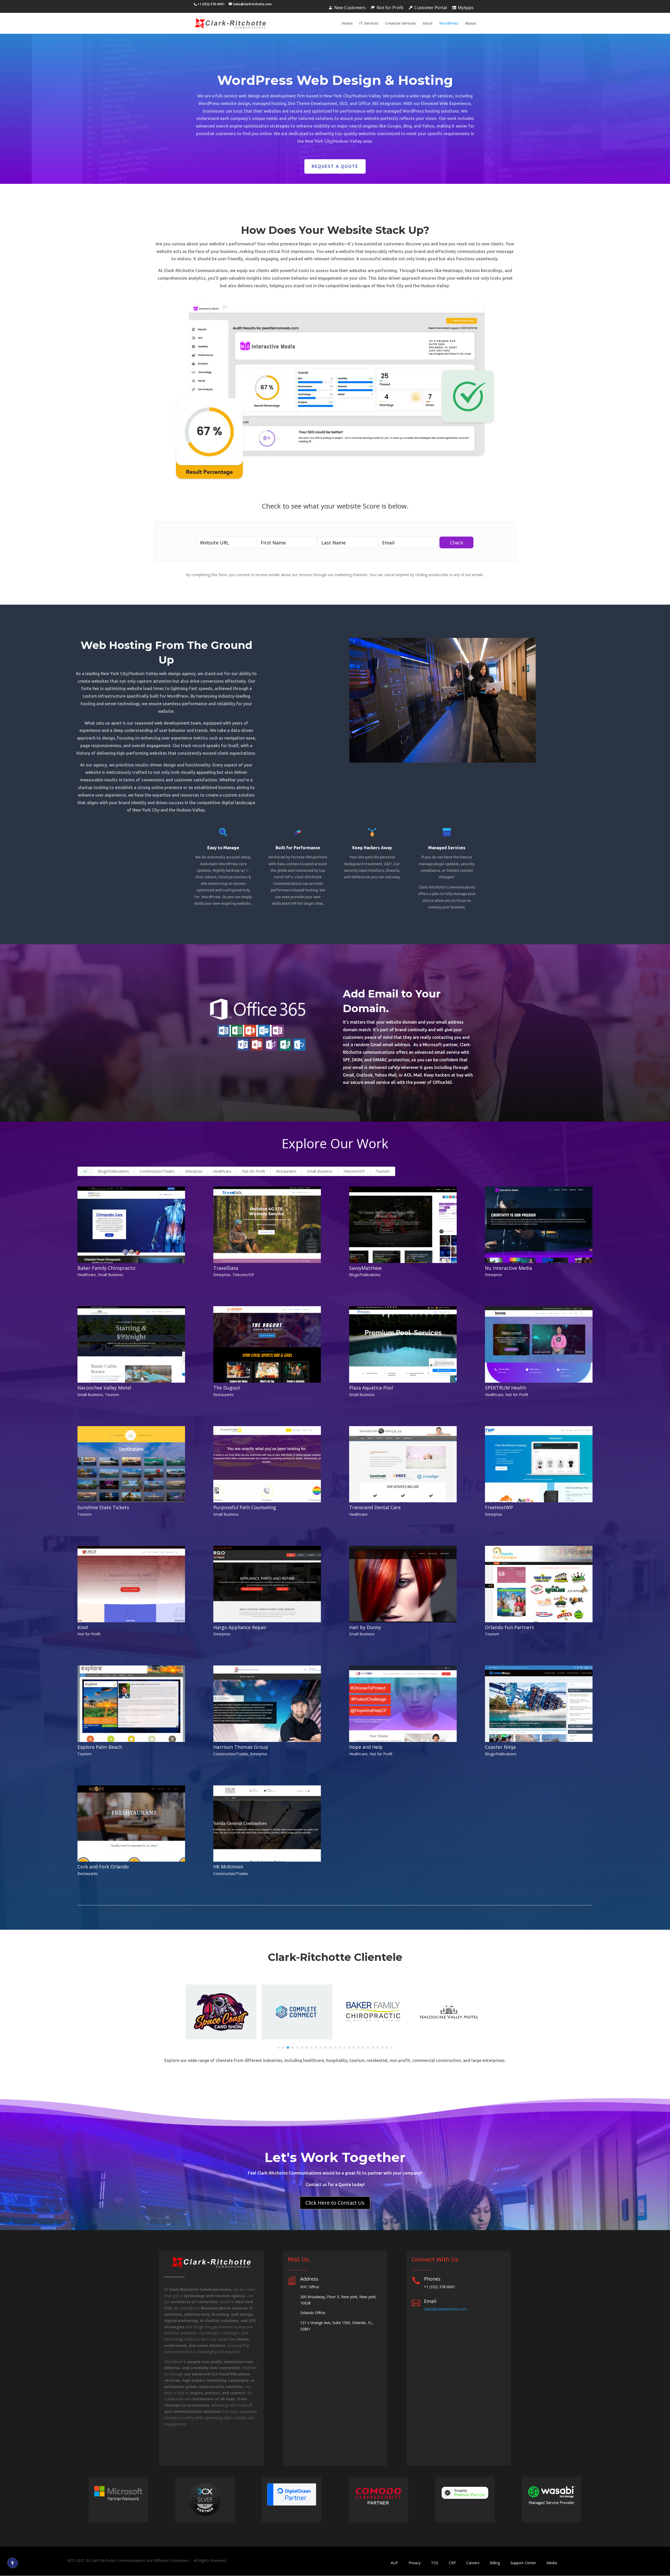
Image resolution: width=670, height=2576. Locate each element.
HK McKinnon (228, 1867)
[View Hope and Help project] (403, 1704)
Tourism (383, 1171)
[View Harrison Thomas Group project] (267, 1704)
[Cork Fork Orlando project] (131, 1824)
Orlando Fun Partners (509, 1627)
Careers (473, 2563)
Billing (495, 2563)
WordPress (449, 24)
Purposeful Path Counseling (245, 1507)
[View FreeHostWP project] (539, 1464)
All (85, 1171)
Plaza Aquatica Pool (371, 1388)
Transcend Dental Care (375, 1507)
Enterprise (194, 1171)
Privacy (415, 2563)
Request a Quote (335, 166)
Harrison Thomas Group (241, 1747)
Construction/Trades (157, 1171)
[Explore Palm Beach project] (131, 1704)
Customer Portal (431, 8)
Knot (83, 1627)
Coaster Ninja (500, 1747)
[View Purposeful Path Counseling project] (267, 1464)
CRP (452, 2563)
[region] (335, 2012)
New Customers (350, 8)
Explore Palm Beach (100, 1747)
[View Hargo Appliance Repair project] (267, 1584)
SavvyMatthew (365, 1268)
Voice (428, 24)
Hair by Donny (365, 1627)
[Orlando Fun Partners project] (539, 1584)
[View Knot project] (131, 1584)
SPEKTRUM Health (506, 1388)
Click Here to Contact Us (335, 2203)
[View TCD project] (403, 1464)
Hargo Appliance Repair (240, 1627)
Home (347, 24)
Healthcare (222, 1171)
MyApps (466, 8)
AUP (394, 2563)
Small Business (320, 1171)
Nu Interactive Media (509, 1268)
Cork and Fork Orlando (103, 1867)
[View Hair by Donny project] (403, 1584)
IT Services (369, 24)
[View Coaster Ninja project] (539, 1704)
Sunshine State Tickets (103, 1507)
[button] (278, 2048)
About (471, 24)
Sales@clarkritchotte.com (445, 2309)
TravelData (226, 1268)
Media (552, 2563)
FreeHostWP (499, 1507)
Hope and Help (366, 1747)
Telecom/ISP (354, 1171)
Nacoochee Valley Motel (104, 1388)
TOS (435, 2563)
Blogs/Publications (113, 1171)
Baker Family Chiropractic (107, 1268)
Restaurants (286, 1171)
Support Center (523, 2563)
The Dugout (227, 1388)
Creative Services (401, 24)
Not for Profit (390, 8)
